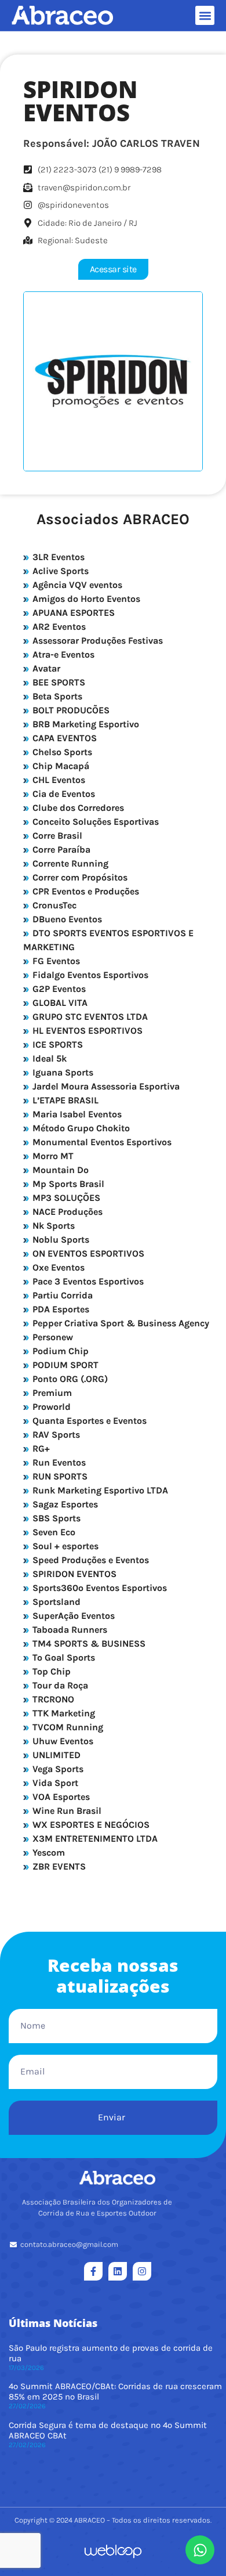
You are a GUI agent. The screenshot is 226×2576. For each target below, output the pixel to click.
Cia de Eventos (63, 794)
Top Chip (50, 1671)
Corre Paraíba (60, 849)
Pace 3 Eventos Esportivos (87, 1281)
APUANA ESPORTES (72, 613)
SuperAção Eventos (72, 1616)
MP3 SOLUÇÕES (65, 1198)
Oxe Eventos (57, 1267)
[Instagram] (142, 2271)
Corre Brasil (56, 836)
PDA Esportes (60, 1309)
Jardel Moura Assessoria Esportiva (105, 1086)
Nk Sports (52, 1226)
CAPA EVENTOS (63, 738)
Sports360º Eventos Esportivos (99, 1588)
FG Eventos (55, 961)
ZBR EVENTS (58, 1866)
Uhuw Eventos (62, 1741)
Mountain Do (59, 1170)
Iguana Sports (62, 1072)
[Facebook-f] (93, 2271)
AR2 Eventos (58, 627)
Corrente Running (69, 863)
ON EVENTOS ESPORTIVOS (87, 1253)
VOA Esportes (60, 1797)
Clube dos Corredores (77, 808)
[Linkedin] (118, 2271)
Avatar (45, 668)
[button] (205, 15)
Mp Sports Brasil (67, 1184)
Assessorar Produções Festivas (96, 641)
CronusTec (53, 905)
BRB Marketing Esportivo (85, 724)
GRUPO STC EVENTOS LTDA (89, 1017)
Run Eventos (58, 1462)
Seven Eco (53, 1532)
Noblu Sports (60, 1240)
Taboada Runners (69, 1630)
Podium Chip (59, 1351)
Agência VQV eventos (76, 585)
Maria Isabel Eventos (76, 1114)
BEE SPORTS (58, 682)
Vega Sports (57, 1769)
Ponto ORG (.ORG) (69, 1379)
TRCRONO (52, 1699)
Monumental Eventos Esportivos (101, 1142)
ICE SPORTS (57, 1045)
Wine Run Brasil (66, 1811)
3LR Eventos (57, 557)
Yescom (48, 1852)
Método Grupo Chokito (80, 1128)
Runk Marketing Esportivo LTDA (99, 1490)
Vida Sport (54, 1783)
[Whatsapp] (200, 2550)
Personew (52, 1337)
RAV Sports (55, 1435)
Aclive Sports (59, 571)
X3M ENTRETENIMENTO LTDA (94, 1839)
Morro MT (52, 1156)
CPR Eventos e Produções (85, 891)
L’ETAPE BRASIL (64, 1100)
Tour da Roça (59, 1685)
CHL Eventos (58, 780)
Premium (51, 1393)
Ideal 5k (48, 1058)
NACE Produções (66, 1212)
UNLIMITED (55, 1755)
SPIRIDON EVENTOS (73, 1574)
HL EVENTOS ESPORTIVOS (86, 1031)
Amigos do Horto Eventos (85, 599)
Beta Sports (56, 696)
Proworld (50, 1407)
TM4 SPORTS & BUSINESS (88, 1644)
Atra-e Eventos (62, 654)
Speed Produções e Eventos (90, 1560)
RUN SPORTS (59, 1476)
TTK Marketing (63, 1713)
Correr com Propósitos (79, 877)
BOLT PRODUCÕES (70, 710)
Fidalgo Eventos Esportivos (89, 975)
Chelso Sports (61, 752)
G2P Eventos (58, 989)
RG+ (40, 1448)
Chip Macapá (60, 766)
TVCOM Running (67, 1727)
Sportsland (55, 1602)
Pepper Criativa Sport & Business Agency (120, 1323)
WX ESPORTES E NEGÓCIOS (90, 1825)
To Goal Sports (63, 1657)
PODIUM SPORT (64, 1365)
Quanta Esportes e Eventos (88, 1421)
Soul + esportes (64, 1546)
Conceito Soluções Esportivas (94, 822)
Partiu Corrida (61, 1295)
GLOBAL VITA (59, 1003)
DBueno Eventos (66, 919)
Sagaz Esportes (64, 1504)
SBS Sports (55, 1518)
